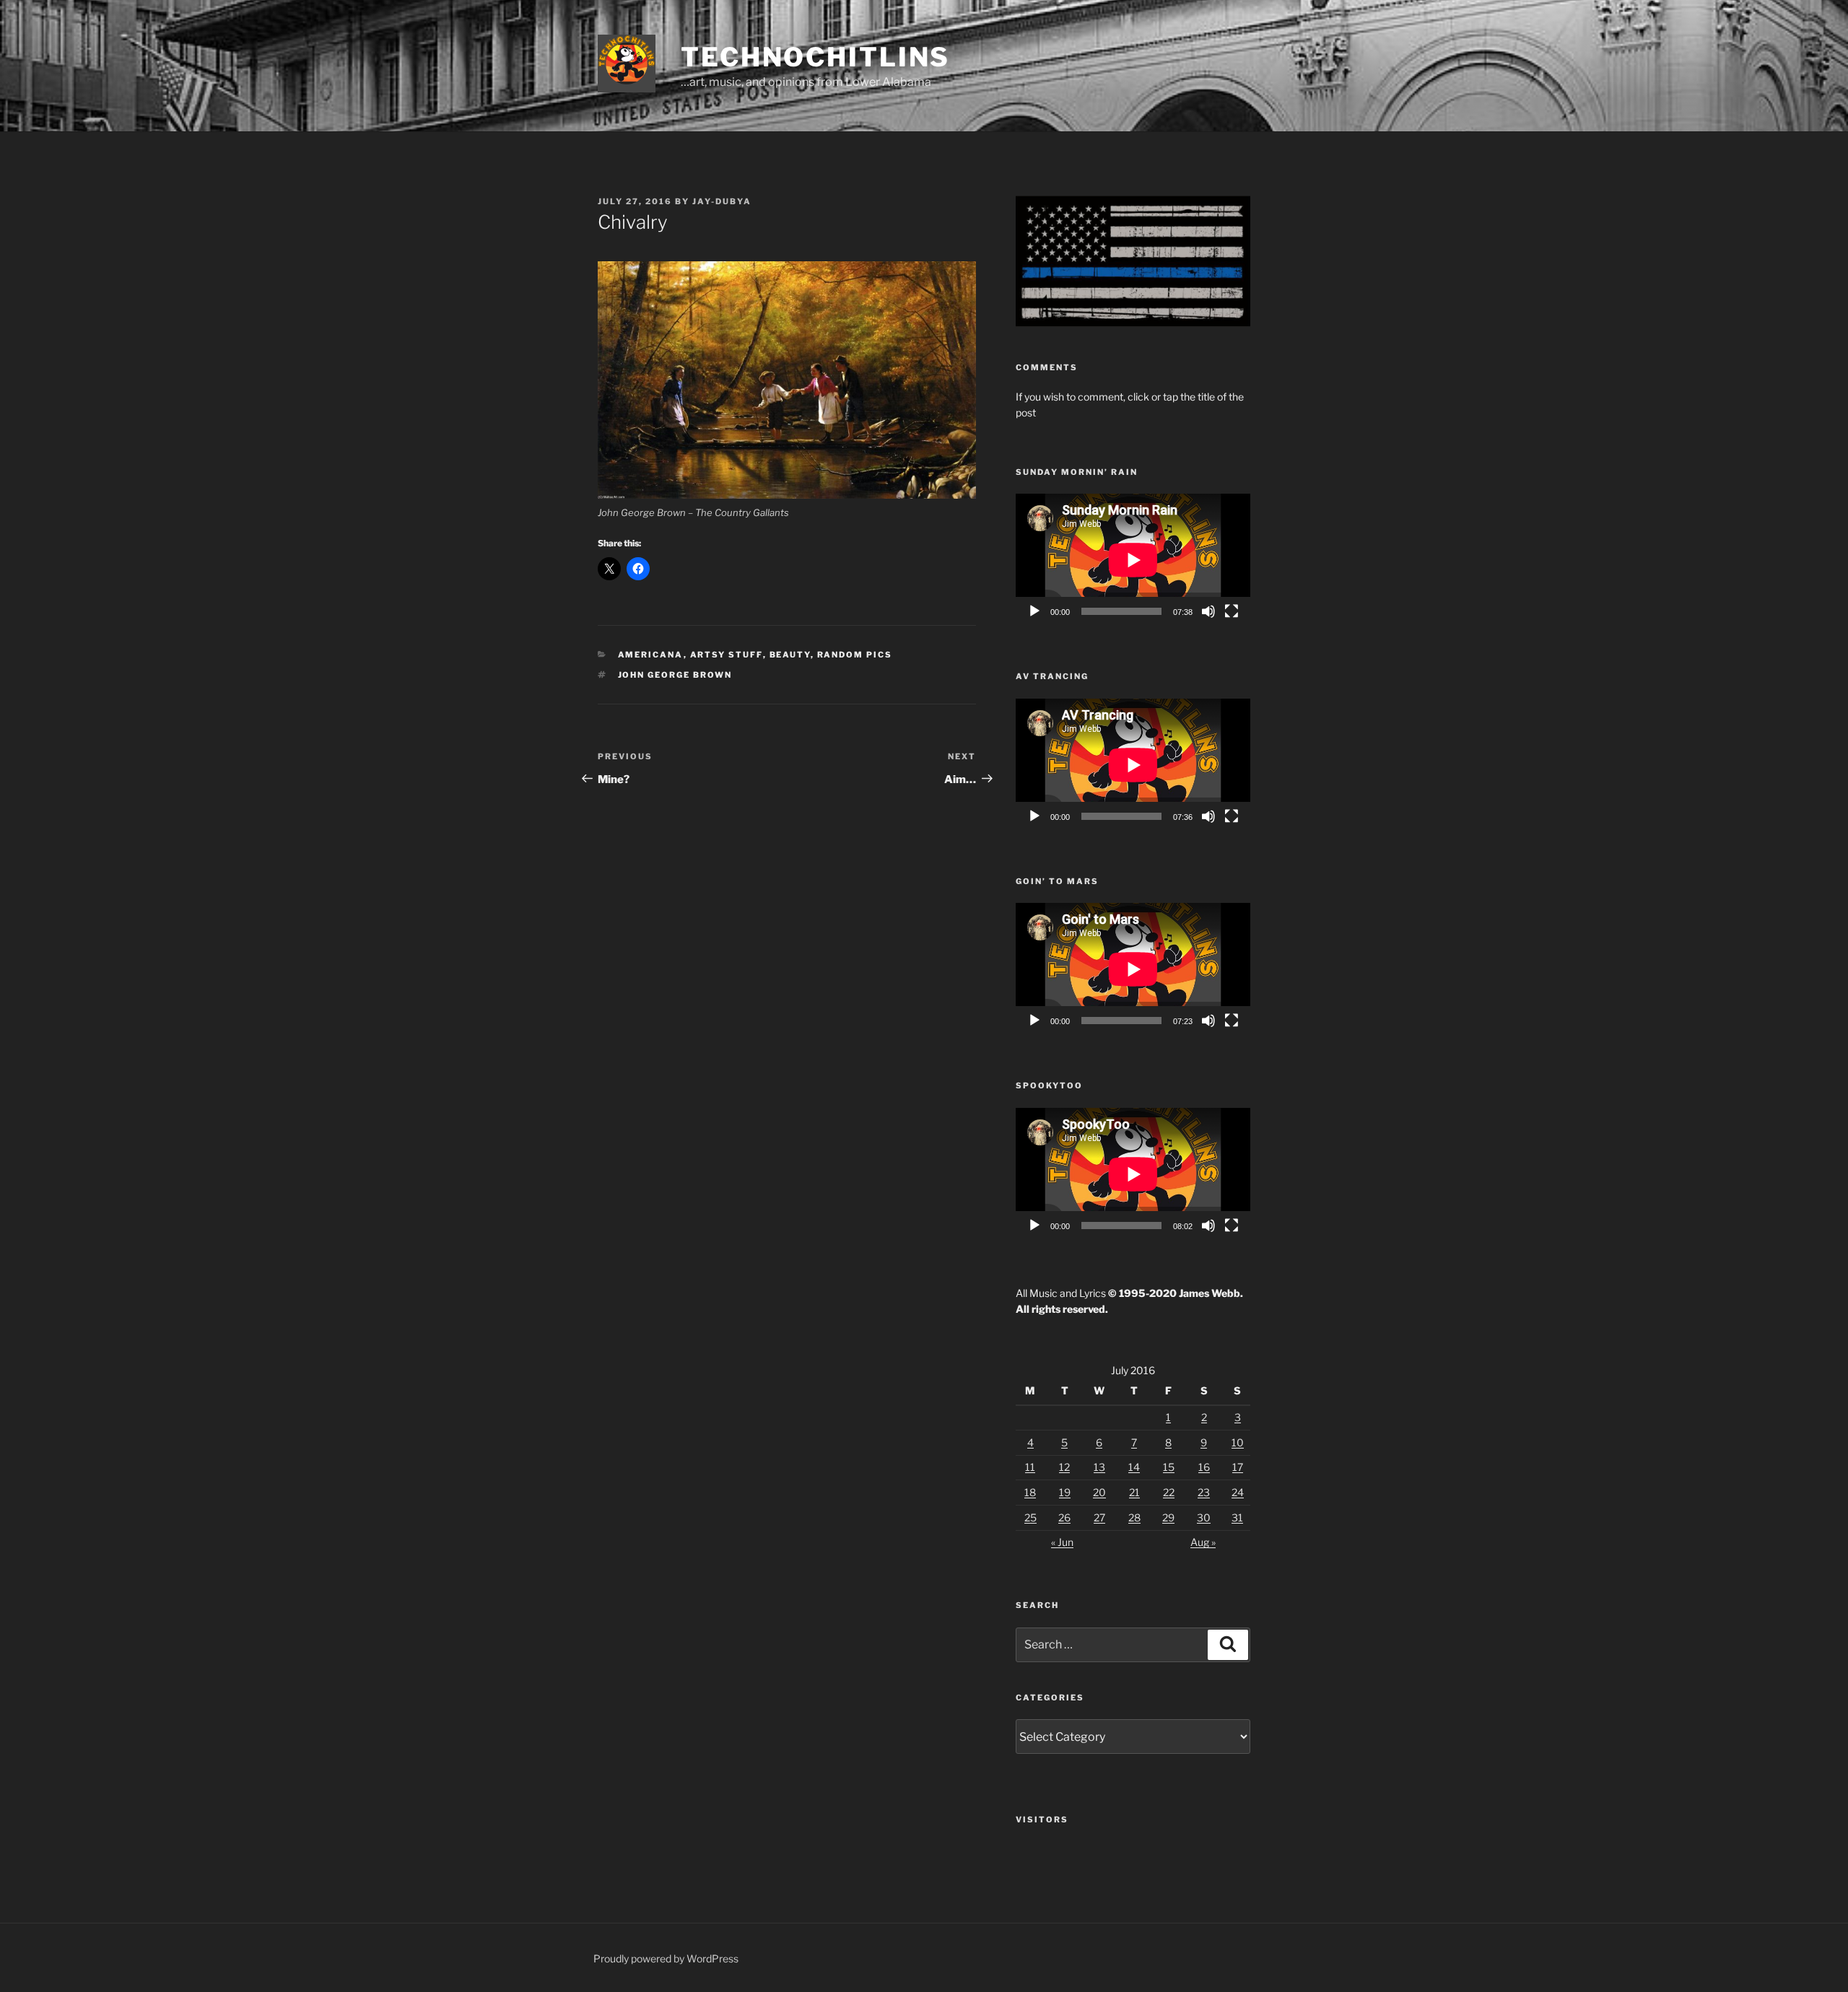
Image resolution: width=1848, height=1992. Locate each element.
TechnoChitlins (815, 57)
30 (1204, 1517)
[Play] (1034, 611)
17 (1238, 1467)
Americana (651, 655)
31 (1237, 1517)
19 (1065, 1492)
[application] (1133, 560)
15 (1169, 1467)
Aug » (1203, 1542)
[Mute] (1208, 611)
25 (1030, 1517)
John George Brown (675, 675)
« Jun (1062, 1542)
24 (1238, 1492)
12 (1064, 1467)
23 (1204, 1492)
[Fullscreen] (1232, 611)
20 (1099, 1492)
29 (1168, 1517)
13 (1099, 1467)
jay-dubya (722, 201)
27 (1099, 1517)
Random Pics (855, 655)
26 (1064, 1517)
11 (1030, 1467)
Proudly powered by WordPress (666, 1958)
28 (1134, 1517)
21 (1134, 1492)
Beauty (790, 655)
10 (1238, 1442)
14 (1134, 1467)
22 (1169, 1492)
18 (1030, 1492)
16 (1204, 1467)
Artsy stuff (727, 655)
